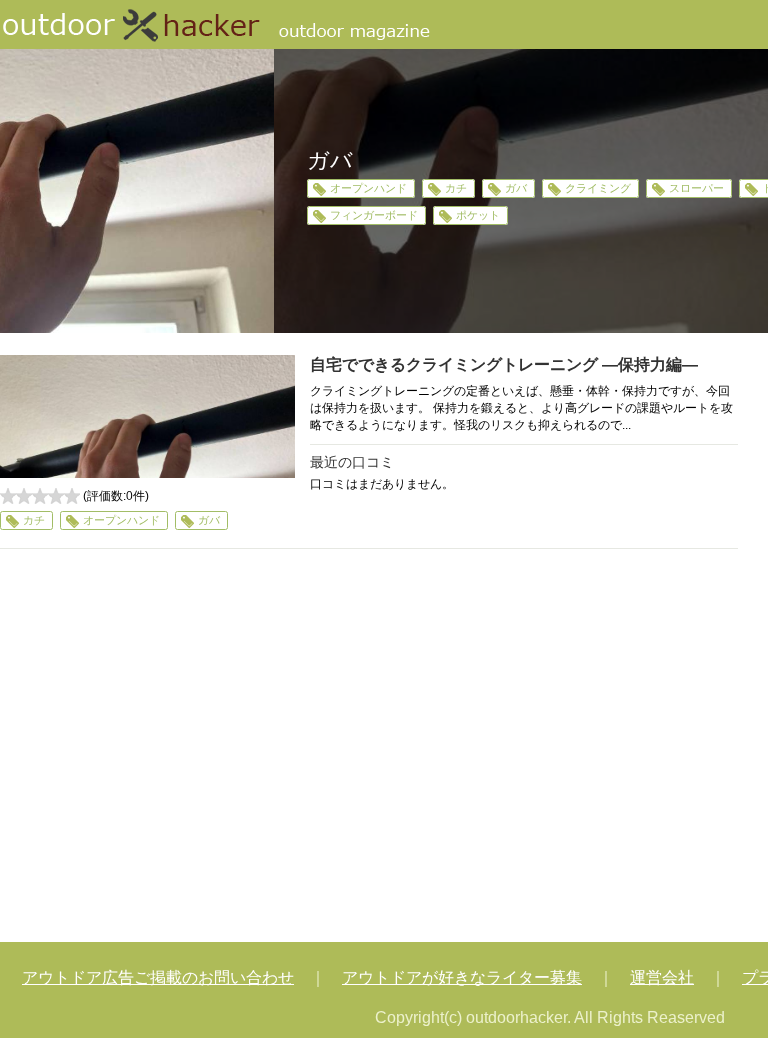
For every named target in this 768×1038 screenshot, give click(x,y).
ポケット (478, 215)
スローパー (696, 188)
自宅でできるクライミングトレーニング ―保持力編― (504, 364)
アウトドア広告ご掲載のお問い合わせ (158, 977)
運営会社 (662, 977)
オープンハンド (368, 188)
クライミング (598, 188)
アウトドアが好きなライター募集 (462, 977)
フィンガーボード (374, 215)
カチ (456, 188)
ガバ (516, 188)
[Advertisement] (369, 748)
